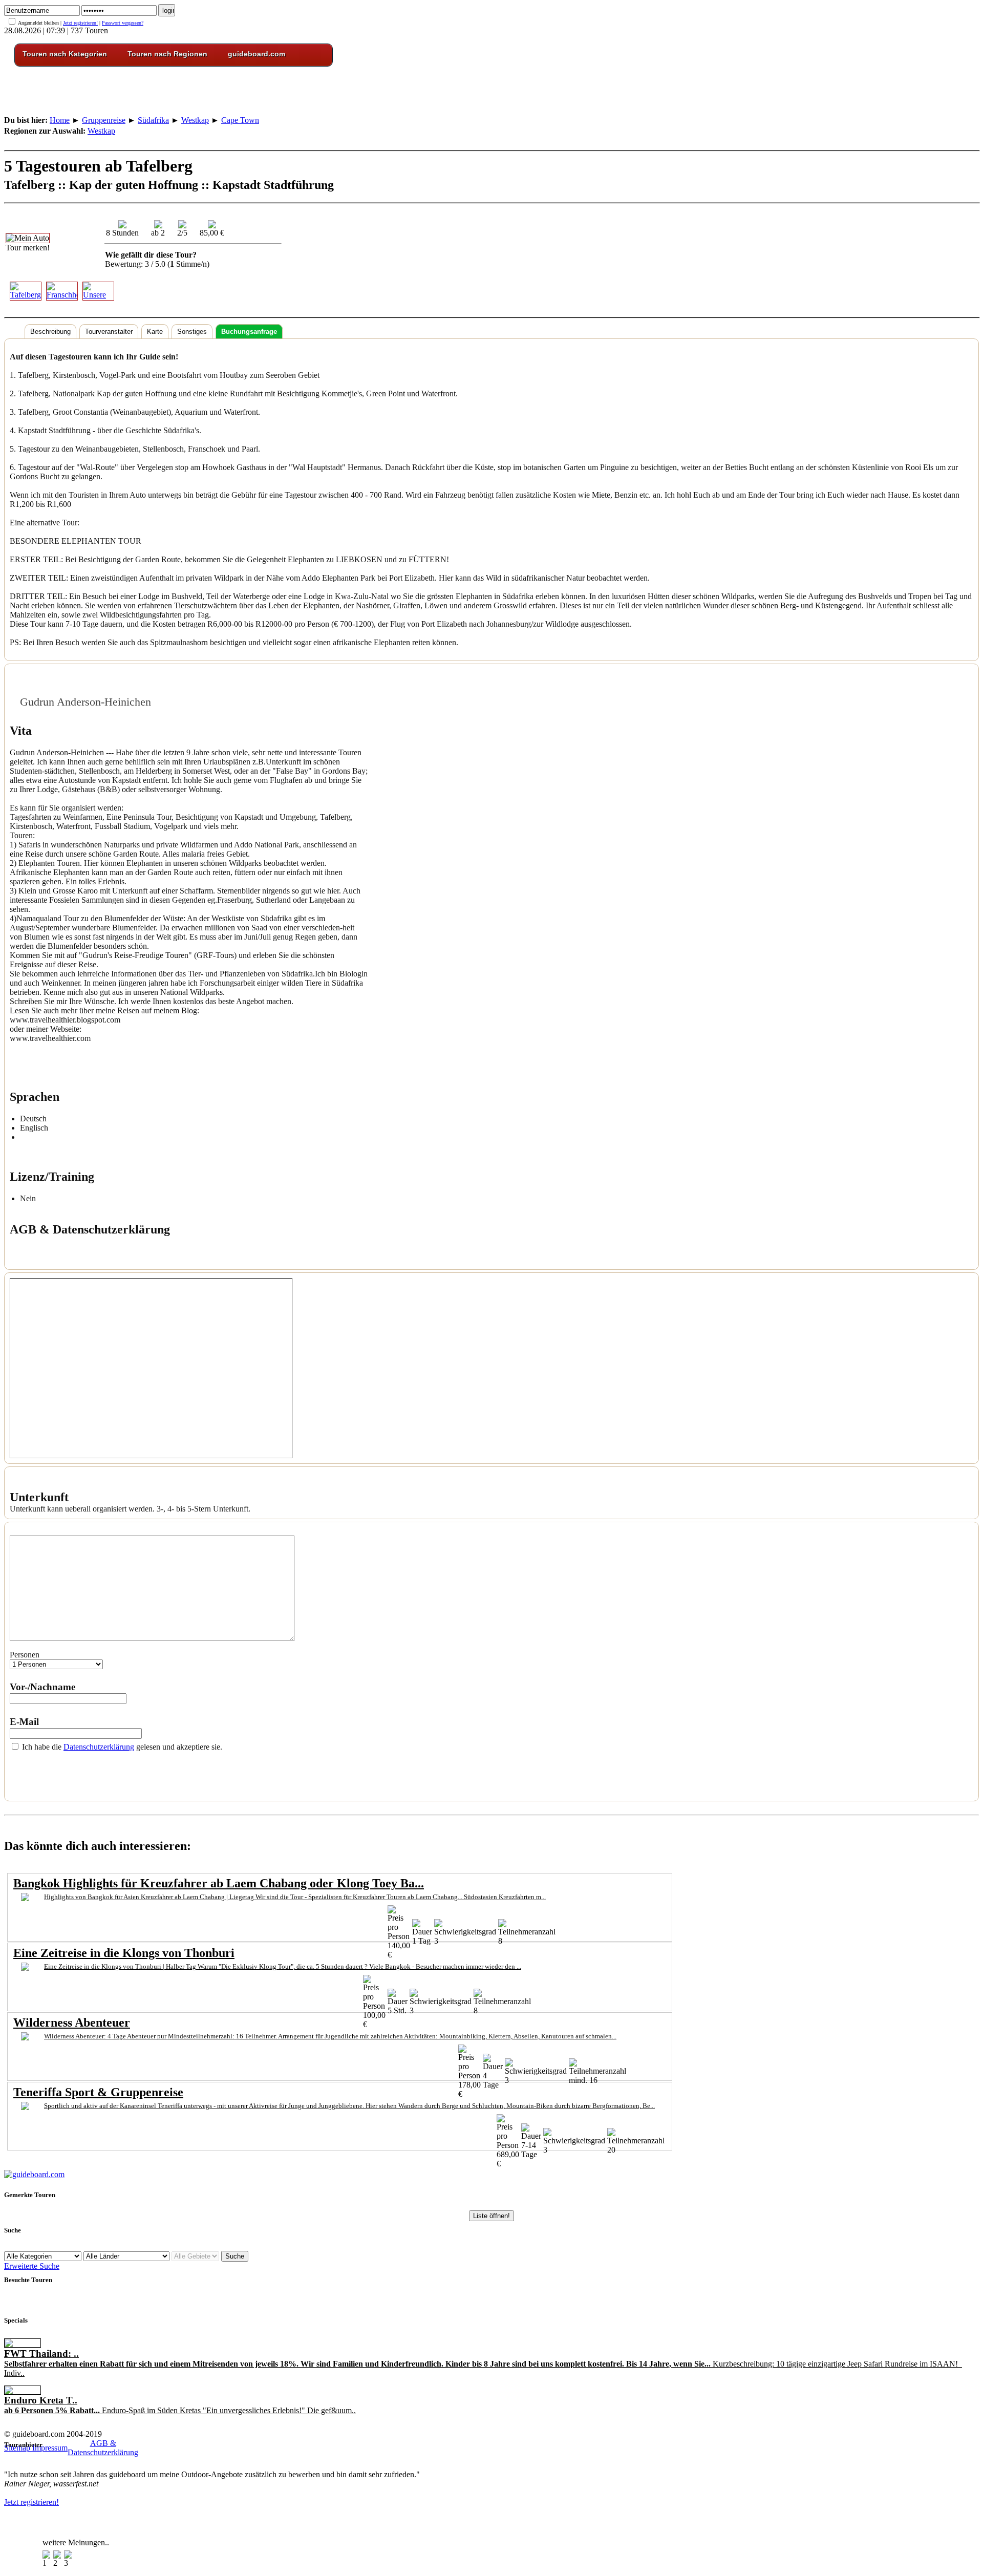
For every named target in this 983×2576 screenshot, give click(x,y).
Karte (155, 332)
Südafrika (153, 120)
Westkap (195, 120)
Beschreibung (50, 332)
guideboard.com (257, 54)
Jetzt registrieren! (80, 23)
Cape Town (240, 120)
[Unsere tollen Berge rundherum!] (97, 291)
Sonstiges (192, 332)
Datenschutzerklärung (99, 1747)
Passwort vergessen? (123, 23)
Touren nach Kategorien (65, 54)
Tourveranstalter (109, 332)
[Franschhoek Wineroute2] (61, 291)
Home (60, 120)
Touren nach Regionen (167, 54)
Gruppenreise (104, 120)
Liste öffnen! (491, 2216)
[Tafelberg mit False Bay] (24, 291)
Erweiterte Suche (32, 2266)
